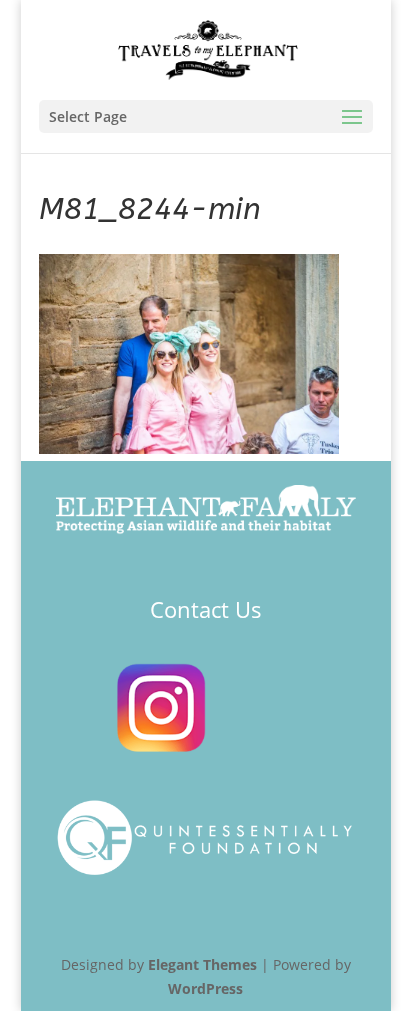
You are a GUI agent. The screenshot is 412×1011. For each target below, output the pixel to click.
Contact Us (206, 609)
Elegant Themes (202, 964)
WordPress (205, 988)
